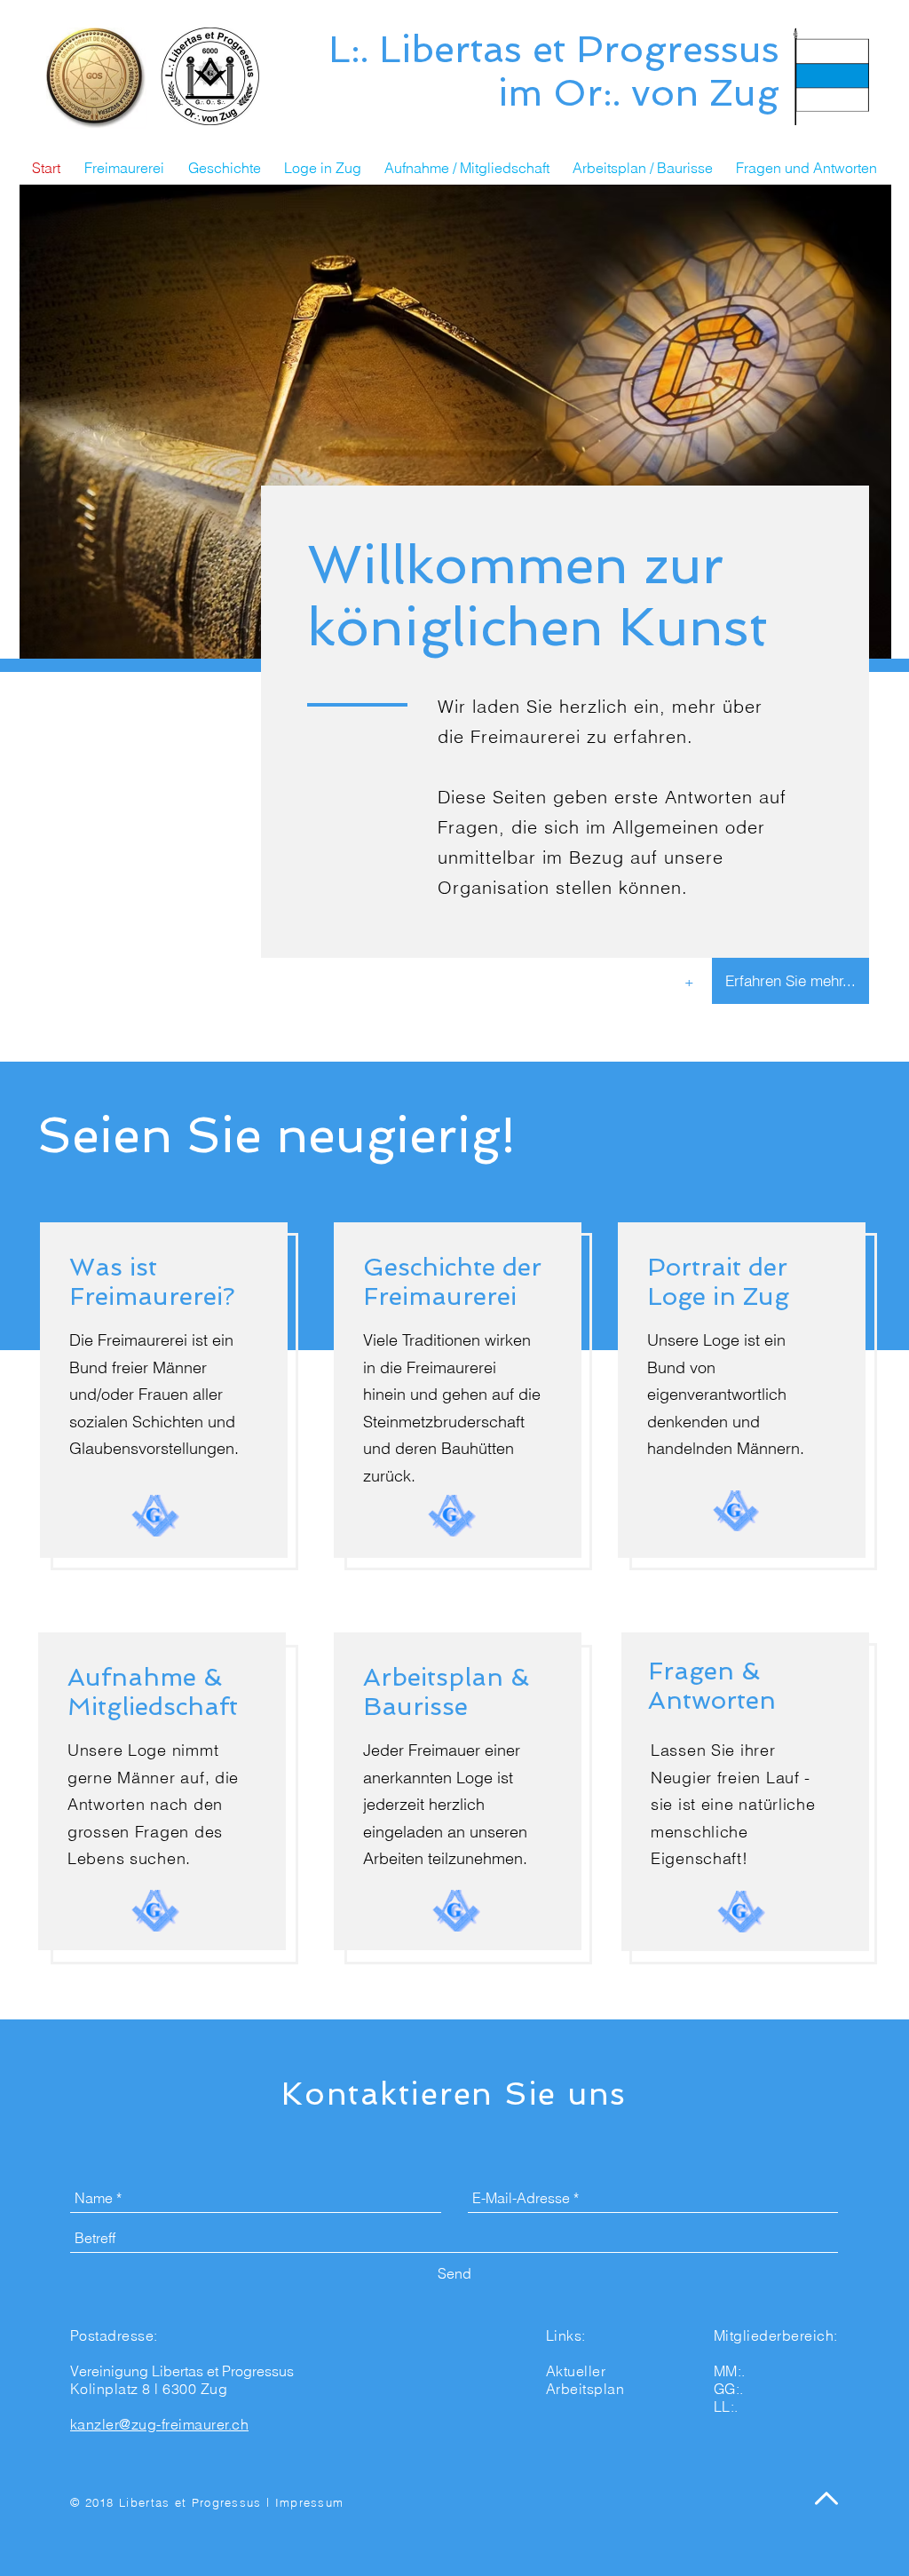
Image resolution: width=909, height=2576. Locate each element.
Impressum (310, 2502)
